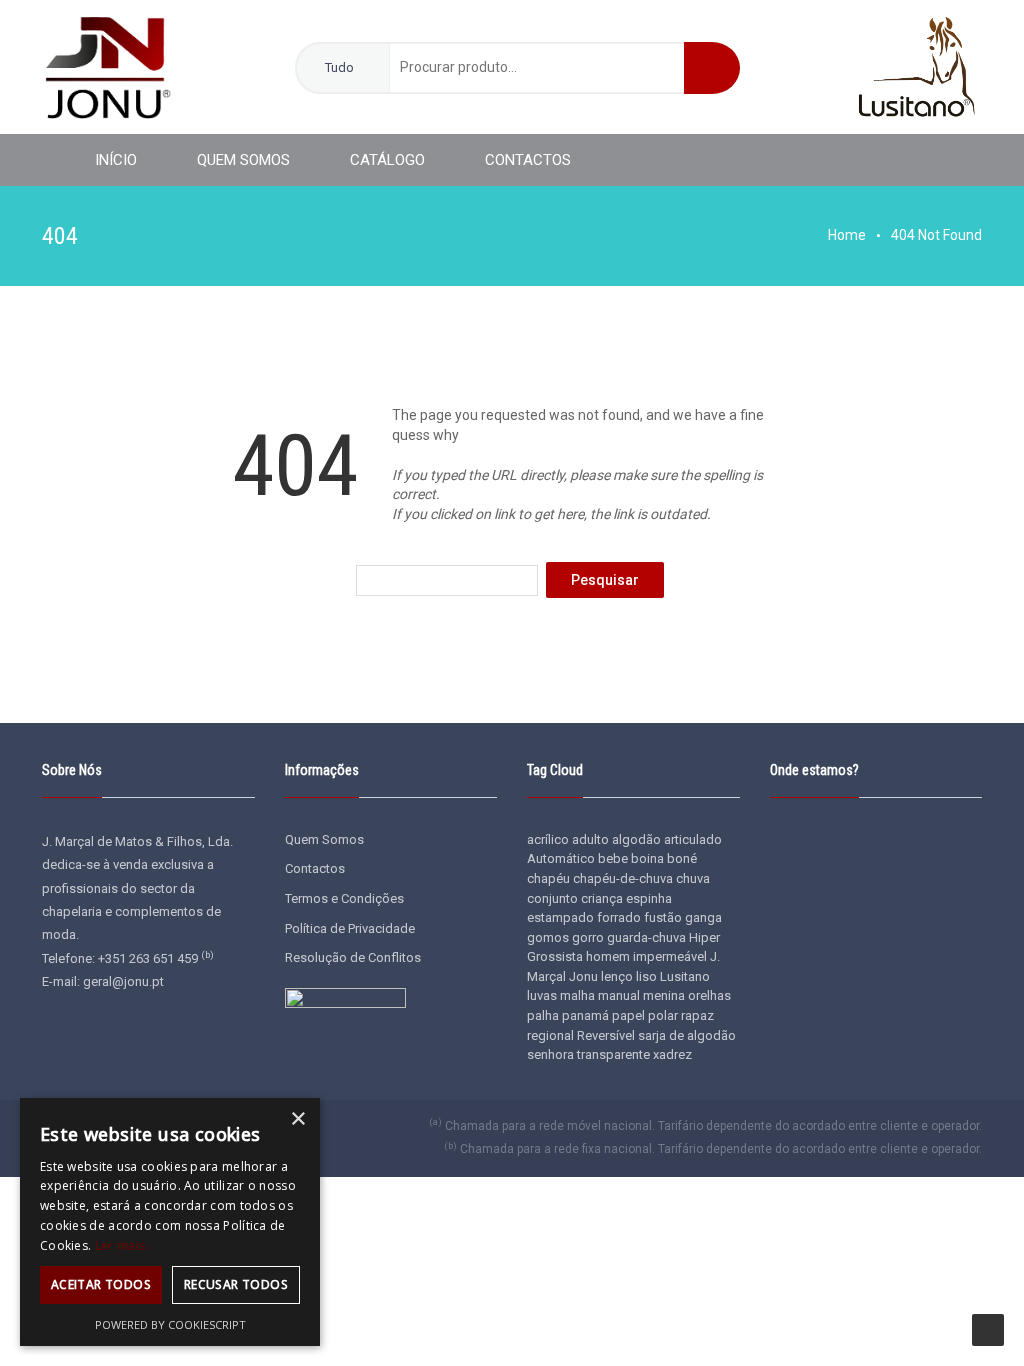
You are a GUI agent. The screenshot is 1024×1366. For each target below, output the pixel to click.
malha (577, 995)
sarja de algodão (687, 1035)
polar (663, 1015)
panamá (585, 1015)
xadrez (672, 1054)
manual (619, 995)
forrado (619, 917)
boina (647, 858)
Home (847, 235)
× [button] (297, 1119)
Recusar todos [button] (236, 1284)
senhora (550, 1054)
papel (628, 1015)
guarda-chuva (646, 937)
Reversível (606, 1035)
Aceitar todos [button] (101, 1284)
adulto (590, 839)
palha (543, 1015)
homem (608, 956)
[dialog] (170, 1222)
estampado (560, 917)
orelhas (709, 995)
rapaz (697, 1015)
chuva (693, 878)
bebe (613, 858)
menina (664, 995)
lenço (617, 976)
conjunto (552, 898)
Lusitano (685, 976)
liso (646, 976)
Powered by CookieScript (170, 1324)
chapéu (548, 878)
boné (682, 858)
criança (602, 898)
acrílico (548, 839)
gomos (548, 937)
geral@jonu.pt (123, 981)
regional (550, 1035)
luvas (542, 995)
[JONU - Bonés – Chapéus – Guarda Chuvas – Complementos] (107, 66)
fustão (663, 917)
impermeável (670, 956)
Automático (561, 858)
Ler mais (120, 1245)
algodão (636, 839)
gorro (588, 937)
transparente (613, 1054)
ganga (703, 917)
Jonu (583, 976)
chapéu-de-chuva (623, 878)
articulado (693, 839)
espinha (649, 898)
